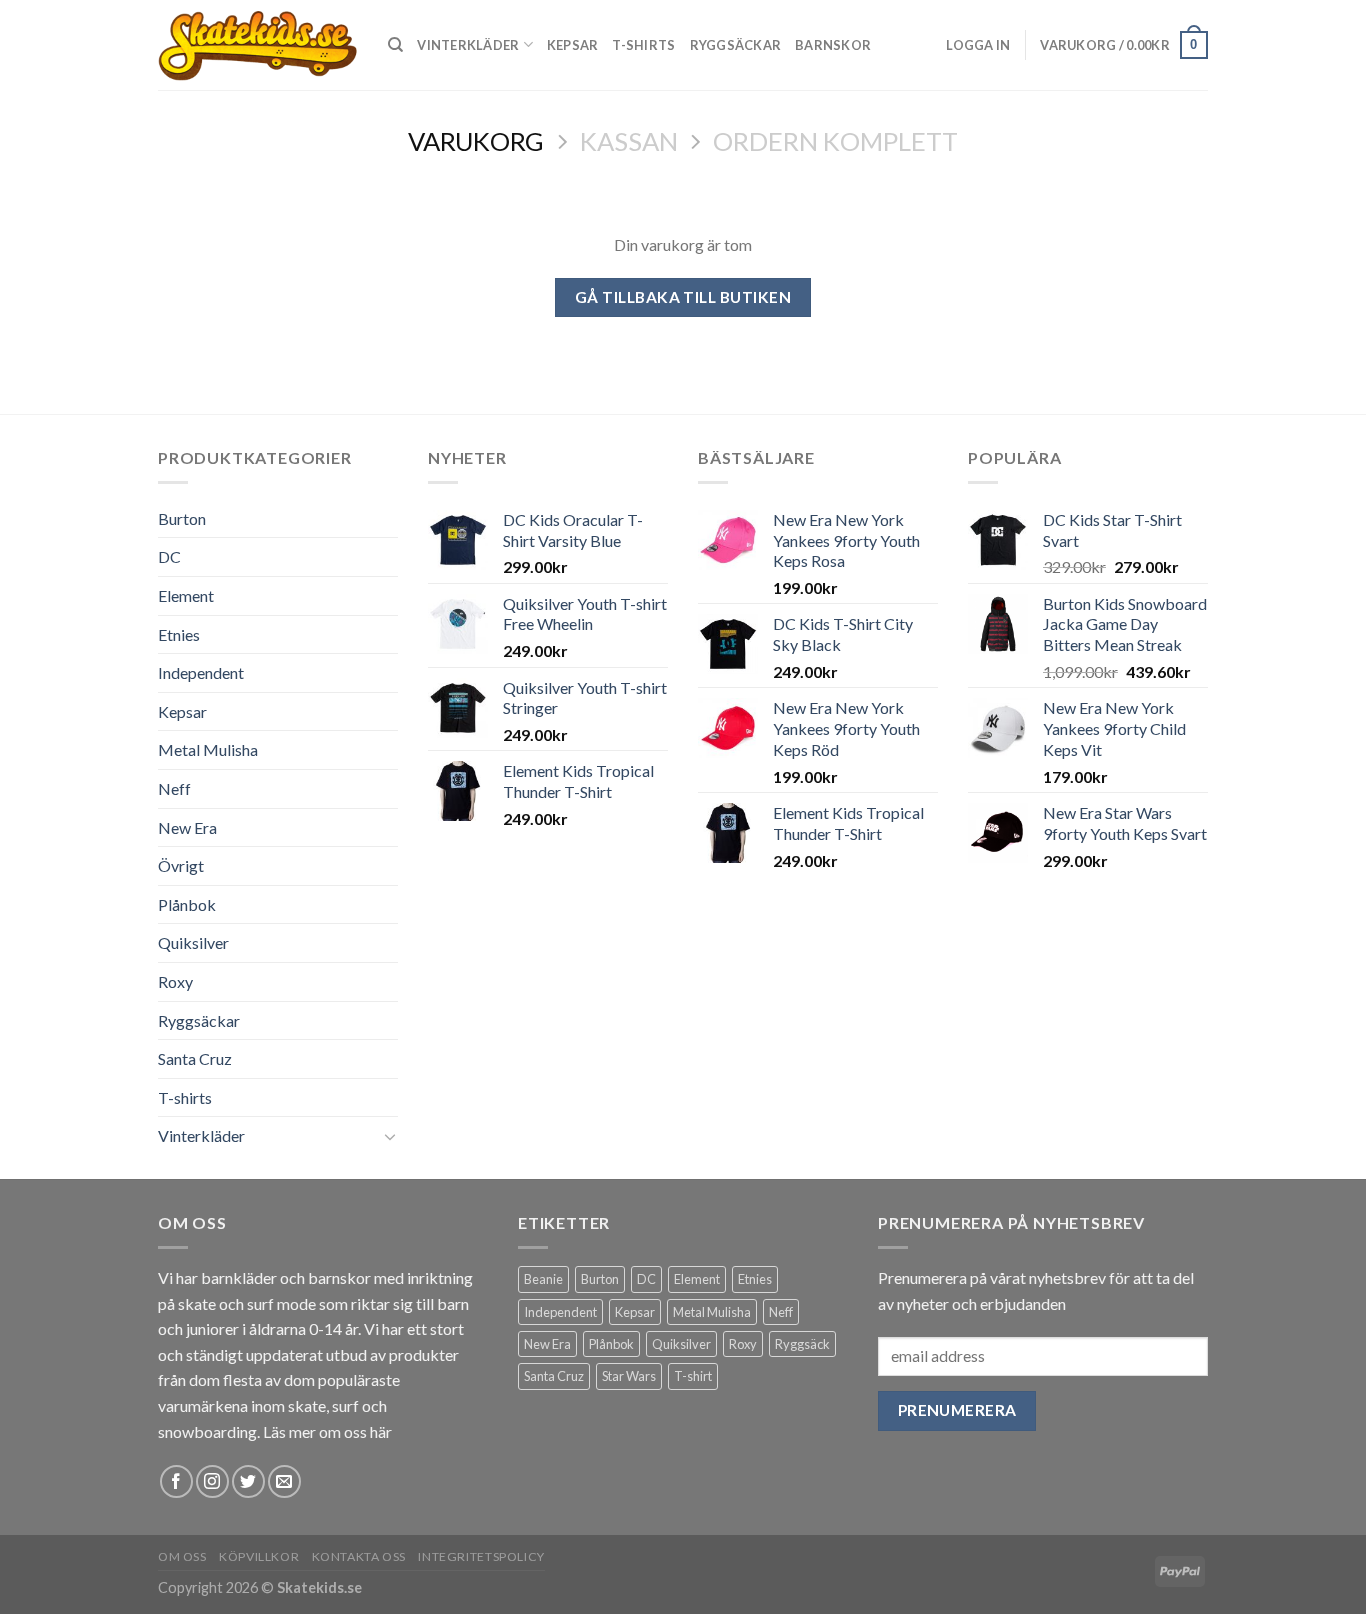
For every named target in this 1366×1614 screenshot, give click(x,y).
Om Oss (182, 1556)
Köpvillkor (259, 1556)
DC (169, 556)
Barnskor (833, 45)
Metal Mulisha (208, 749)
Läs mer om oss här (327, 1431)
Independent (201, 672)
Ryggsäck (802, 1344)
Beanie (543, 1279)
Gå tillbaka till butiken (683, 297)
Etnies (179, 634)
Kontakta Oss (359, 1556)
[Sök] (395, 45)
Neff (174, 788)
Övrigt (181, 865)
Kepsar (573, 45)
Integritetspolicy (481, 1556)
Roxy (175, 981)
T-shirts (643, 45)
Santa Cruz (195, 1058)
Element (186, 595)
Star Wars (629, 1376)
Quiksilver (193, 942)
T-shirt (693, 1376)
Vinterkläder (468, 45)
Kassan (629, 141)
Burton (182, 518)
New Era (187, 827)
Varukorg (476, 141)
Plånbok (187, 904)
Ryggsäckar (736, 45)
